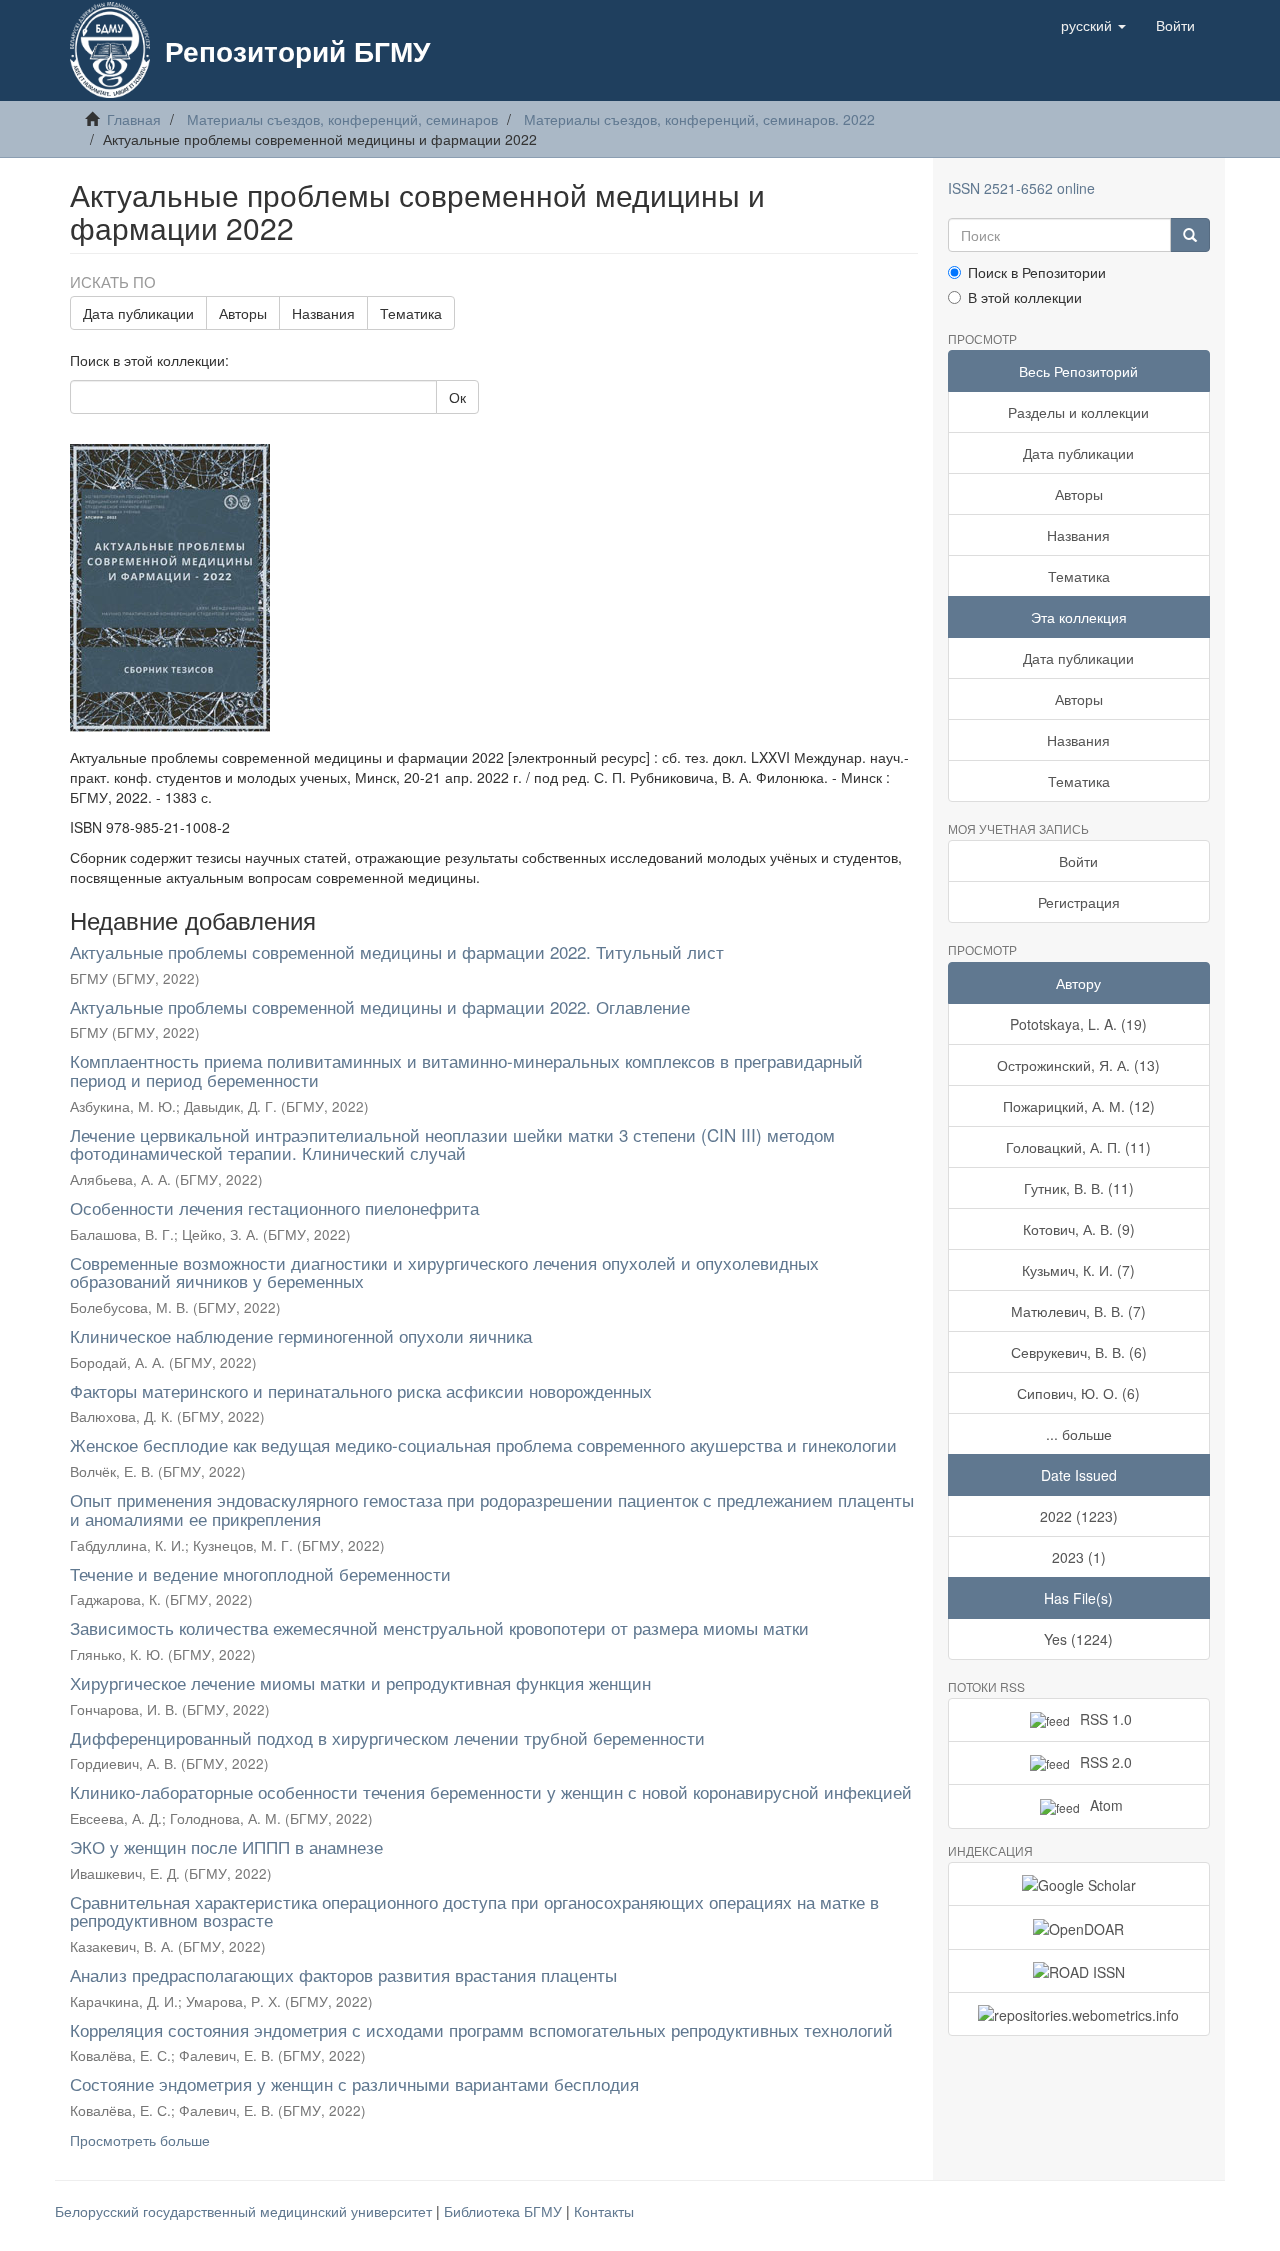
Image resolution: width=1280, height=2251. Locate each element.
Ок (457, 397)
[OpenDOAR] (1079, 1927)
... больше (1079, 1434)
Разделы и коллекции (1078, 412)
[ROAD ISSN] (1079, 1971)
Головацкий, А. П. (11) (1078, 1147)
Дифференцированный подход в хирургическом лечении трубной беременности (387, 1737)
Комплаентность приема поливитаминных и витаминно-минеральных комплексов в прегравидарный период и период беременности (466, 1070)
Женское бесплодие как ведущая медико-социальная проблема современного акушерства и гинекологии (483, 1444)
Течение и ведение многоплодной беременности (260, 1573)
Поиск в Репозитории (1037, 272)
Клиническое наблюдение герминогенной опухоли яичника (301, 1335)
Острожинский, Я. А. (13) (1078, 1065)
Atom (1106, 1805)
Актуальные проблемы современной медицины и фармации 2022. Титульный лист (397, 951)
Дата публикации (138, 313)
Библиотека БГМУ (505, 2211)
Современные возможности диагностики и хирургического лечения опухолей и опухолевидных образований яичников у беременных (444, 1272)
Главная (134, 119)
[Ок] (1190, 235)
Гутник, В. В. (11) (1079, 1188)
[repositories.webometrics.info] (1079, 2014)
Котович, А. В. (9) (1079, 1229)
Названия (323, 313)
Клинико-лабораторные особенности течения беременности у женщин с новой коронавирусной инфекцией (491, 1791)
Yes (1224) (1078, 1639)
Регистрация (1079, 902)
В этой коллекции (1025, 297)
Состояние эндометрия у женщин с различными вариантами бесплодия (354, 2083)
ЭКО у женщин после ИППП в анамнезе (226, 1846)
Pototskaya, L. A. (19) (1078, 1024)
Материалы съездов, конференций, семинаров (342, 119)
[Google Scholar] (1079, 1884)
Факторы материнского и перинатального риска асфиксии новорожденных (361, 1390)
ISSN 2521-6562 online (1021, 188)
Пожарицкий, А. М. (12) (1079, 1106)
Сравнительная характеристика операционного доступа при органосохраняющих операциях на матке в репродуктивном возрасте (474, 1911)
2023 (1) (1079, 1557)
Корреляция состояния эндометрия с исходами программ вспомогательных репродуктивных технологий (481, 2029)
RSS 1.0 (1106, 1719)
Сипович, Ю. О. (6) (1078, 1393)
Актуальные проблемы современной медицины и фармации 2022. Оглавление (380, 1006)
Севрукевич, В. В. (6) (1079, 1352)
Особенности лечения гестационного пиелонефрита (274, 1207)
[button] (1093, 25)
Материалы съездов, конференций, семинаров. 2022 (699, 119)
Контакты (604, 2211)
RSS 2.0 (1106, 1762)
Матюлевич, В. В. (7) (1078, 1311)
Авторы (243, 313)
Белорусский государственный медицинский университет (245, 2211)
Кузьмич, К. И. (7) (1078, 1270)
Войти (1078, 861)
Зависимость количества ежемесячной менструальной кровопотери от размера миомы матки (439, 1627)
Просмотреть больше (140, 2140)
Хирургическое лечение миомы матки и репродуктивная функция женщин (360, 1682)
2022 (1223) (1079, 1516)
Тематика (411, 313)
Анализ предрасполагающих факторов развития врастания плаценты (343, 1974)
